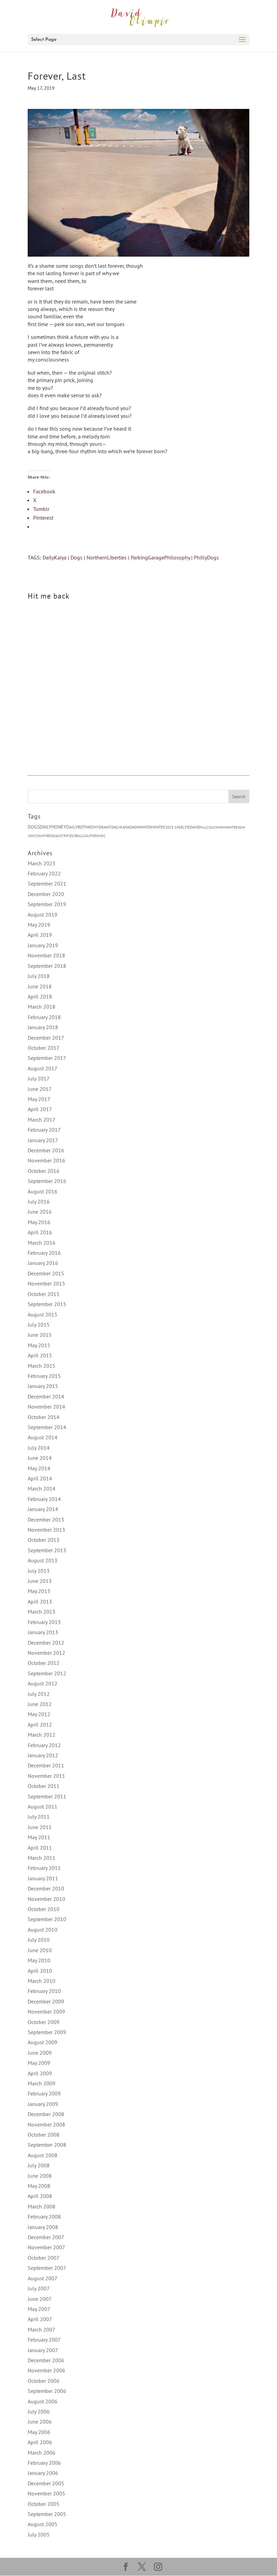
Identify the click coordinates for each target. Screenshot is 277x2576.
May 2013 (39, 1591)
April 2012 (40, 1725)
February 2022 (44, 873)
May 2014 (39, 1468)
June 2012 (40, 1704)
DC (104, 836)
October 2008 (44, 2135)
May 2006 (39, 2432)
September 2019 (47, 904)
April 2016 (40, 1232)
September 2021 (47, 884)
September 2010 (47, 1919)
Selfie (184, 827)
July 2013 (39, 1571)
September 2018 (47, 966)
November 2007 (46, 2247)
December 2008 (46, 2114)
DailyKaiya (55, 557)
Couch (212, 827)
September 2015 (47, 1304)
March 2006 (42, 2453)
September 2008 (47, 2145)
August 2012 (43, 1683)
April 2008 (40, 2196)
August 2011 (43, 1806)
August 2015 (43, 1314)
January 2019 (43, 945)
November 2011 (46, 1776)
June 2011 (40, 1827)
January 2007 (43, 2350)
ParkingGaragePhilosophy (160, 557)
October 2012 (44, 1663)
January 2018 (43, 1027)
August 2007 (43, 2278)
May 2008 (39, 2186)
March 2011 (42, 1858)
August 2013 (43, 1560)
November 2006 (46, 2370)
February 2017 (44, 1130)
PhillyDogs (206, 557)
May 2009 (39, 2063)
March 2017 (42, 1120)
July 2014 (39, 1448)
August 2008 (43, 2155)
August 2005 (43, 2524)
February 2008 (44, 2217)
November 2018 (46, 955)
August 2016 (43, 1191)
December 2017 (46, 1038)
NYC (34, 836)
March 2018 (42, 1007)
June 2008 (40, 2176)
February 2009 (44, 2093)
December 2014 (46, 1396)
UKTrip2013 (67, 836)
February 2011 (44, 1868)
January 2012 (43, 1755)
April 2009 (40, 2073)
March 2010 (42, 1981)
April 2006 (40, 2442)
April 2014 (40, 1478)
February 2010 (44, 1991)
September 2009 (47, 2032)
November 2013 (46, 1530)
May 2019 (39, 925)
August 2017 (43, 1068)
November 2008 (46, 2124)
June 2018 (40, 986)
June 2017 (40, 1089)
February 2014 (44, 1499)
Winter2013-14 (166, 827)
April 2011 (40, 1848)
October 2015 (44, 1294)
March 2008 (42, 2206)
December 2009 (46, 2001)
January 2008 (43, 2227)
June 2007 (40, 2299)
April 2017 (40, 1109)
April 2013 (40, 1601)
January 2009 (43, 2104)
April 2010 (40, 1971)
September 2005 (47, 2514)
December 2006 (46, 2360)
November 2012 (46, 1653)
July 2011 (39, 1817)
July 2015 (39, 1325)
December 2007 (46, 2237)
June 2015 (40, 1335)
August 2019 (43, 915)
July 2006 (39, 2411)
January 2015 (43, 1386)
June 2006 (40, 2422)
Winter (146, 827)
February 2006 (44, 2463)
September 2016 (47, 1181)
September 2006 (47, 2391)
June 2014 (40, 1458)
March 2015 (42, 1366)
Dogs (77, 557)
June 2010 (40, 1950)
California (92, 836)
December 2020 (46, 894)
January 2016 (43, 1263)
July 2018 (39, 976)
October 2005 (44, 2504)
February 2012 (44, 1745)
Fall (203, 827)
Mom (222, 827)
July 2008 (39, 2165)
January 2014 (43, 1509)
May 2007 (39, 2309)
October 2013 (44, 1540)
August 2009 (43, 2042)
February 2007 (44, 2340)
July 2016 (39, 1202)
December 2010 (46, 1888)
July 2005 (39, 2535)
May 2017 (39, 1099)
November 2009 (46, 2011)
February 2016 (44, 1253)
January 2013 (43, 1632)
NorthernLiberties (107, 557)
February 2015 (44, 1376)
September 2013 (47, 1550)
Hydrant (102, 827)
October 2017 (44, 1048)
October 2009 (44, 2022)
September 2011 (47, 1796)
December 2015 (46, 1273)
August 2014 (43, 1437)
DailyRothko (80, 827)
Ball (79, 836)
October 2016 (44, 1171)
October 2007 (44, 2258)
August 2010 (43, 1930)
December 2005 (46, 2483)
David (195, 827)
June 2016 (40, 1212)
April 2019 (40, 935)
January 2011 (43, 1878)
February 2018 (44, 1017)
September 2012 (47, 1673)
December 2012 (46, 1643)
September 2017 (47, 1058)
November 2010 (46, 1899)
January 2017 (43, 1140)
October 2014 (44, 1417)
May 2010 (39, 1960)
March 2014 (42, 1488)
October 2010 (44, 1909)
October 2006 (44, 2381)
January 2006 (43, 2473)
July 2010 (39, 1940)
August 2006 (43, 2401)
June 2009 (40, 2053)
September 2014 (47, 1427)
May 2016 (39, 1222)
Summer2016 (47, 836)
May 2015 (39, 1345)
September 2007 (47, 2268)
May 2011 (39, 1837)
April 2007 (40, 2319)
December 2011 (46, 1765)
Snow (134, 827)
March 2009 (42, 2083)
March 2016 (42, 1243)
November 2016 (46, 1160)
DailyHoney (53, 827)
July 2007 (39, 2288)
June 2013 (40, 1581)
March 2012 (42, 1735)
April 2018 (40, 996)
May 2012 (39, 1714)
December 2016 (46, 1150)
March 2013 (42, 1612)
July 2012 (39, 1694)
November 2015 (46, 1283)
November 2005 (46, 2493)
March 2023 (42, 863)
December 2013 (46, 1519)
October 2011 (44, 1786)
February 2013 (44, 1622)
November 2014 (46, 1407)
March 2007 (42, 2329)
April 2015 (40, 1355)
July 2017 (39, 1078)
